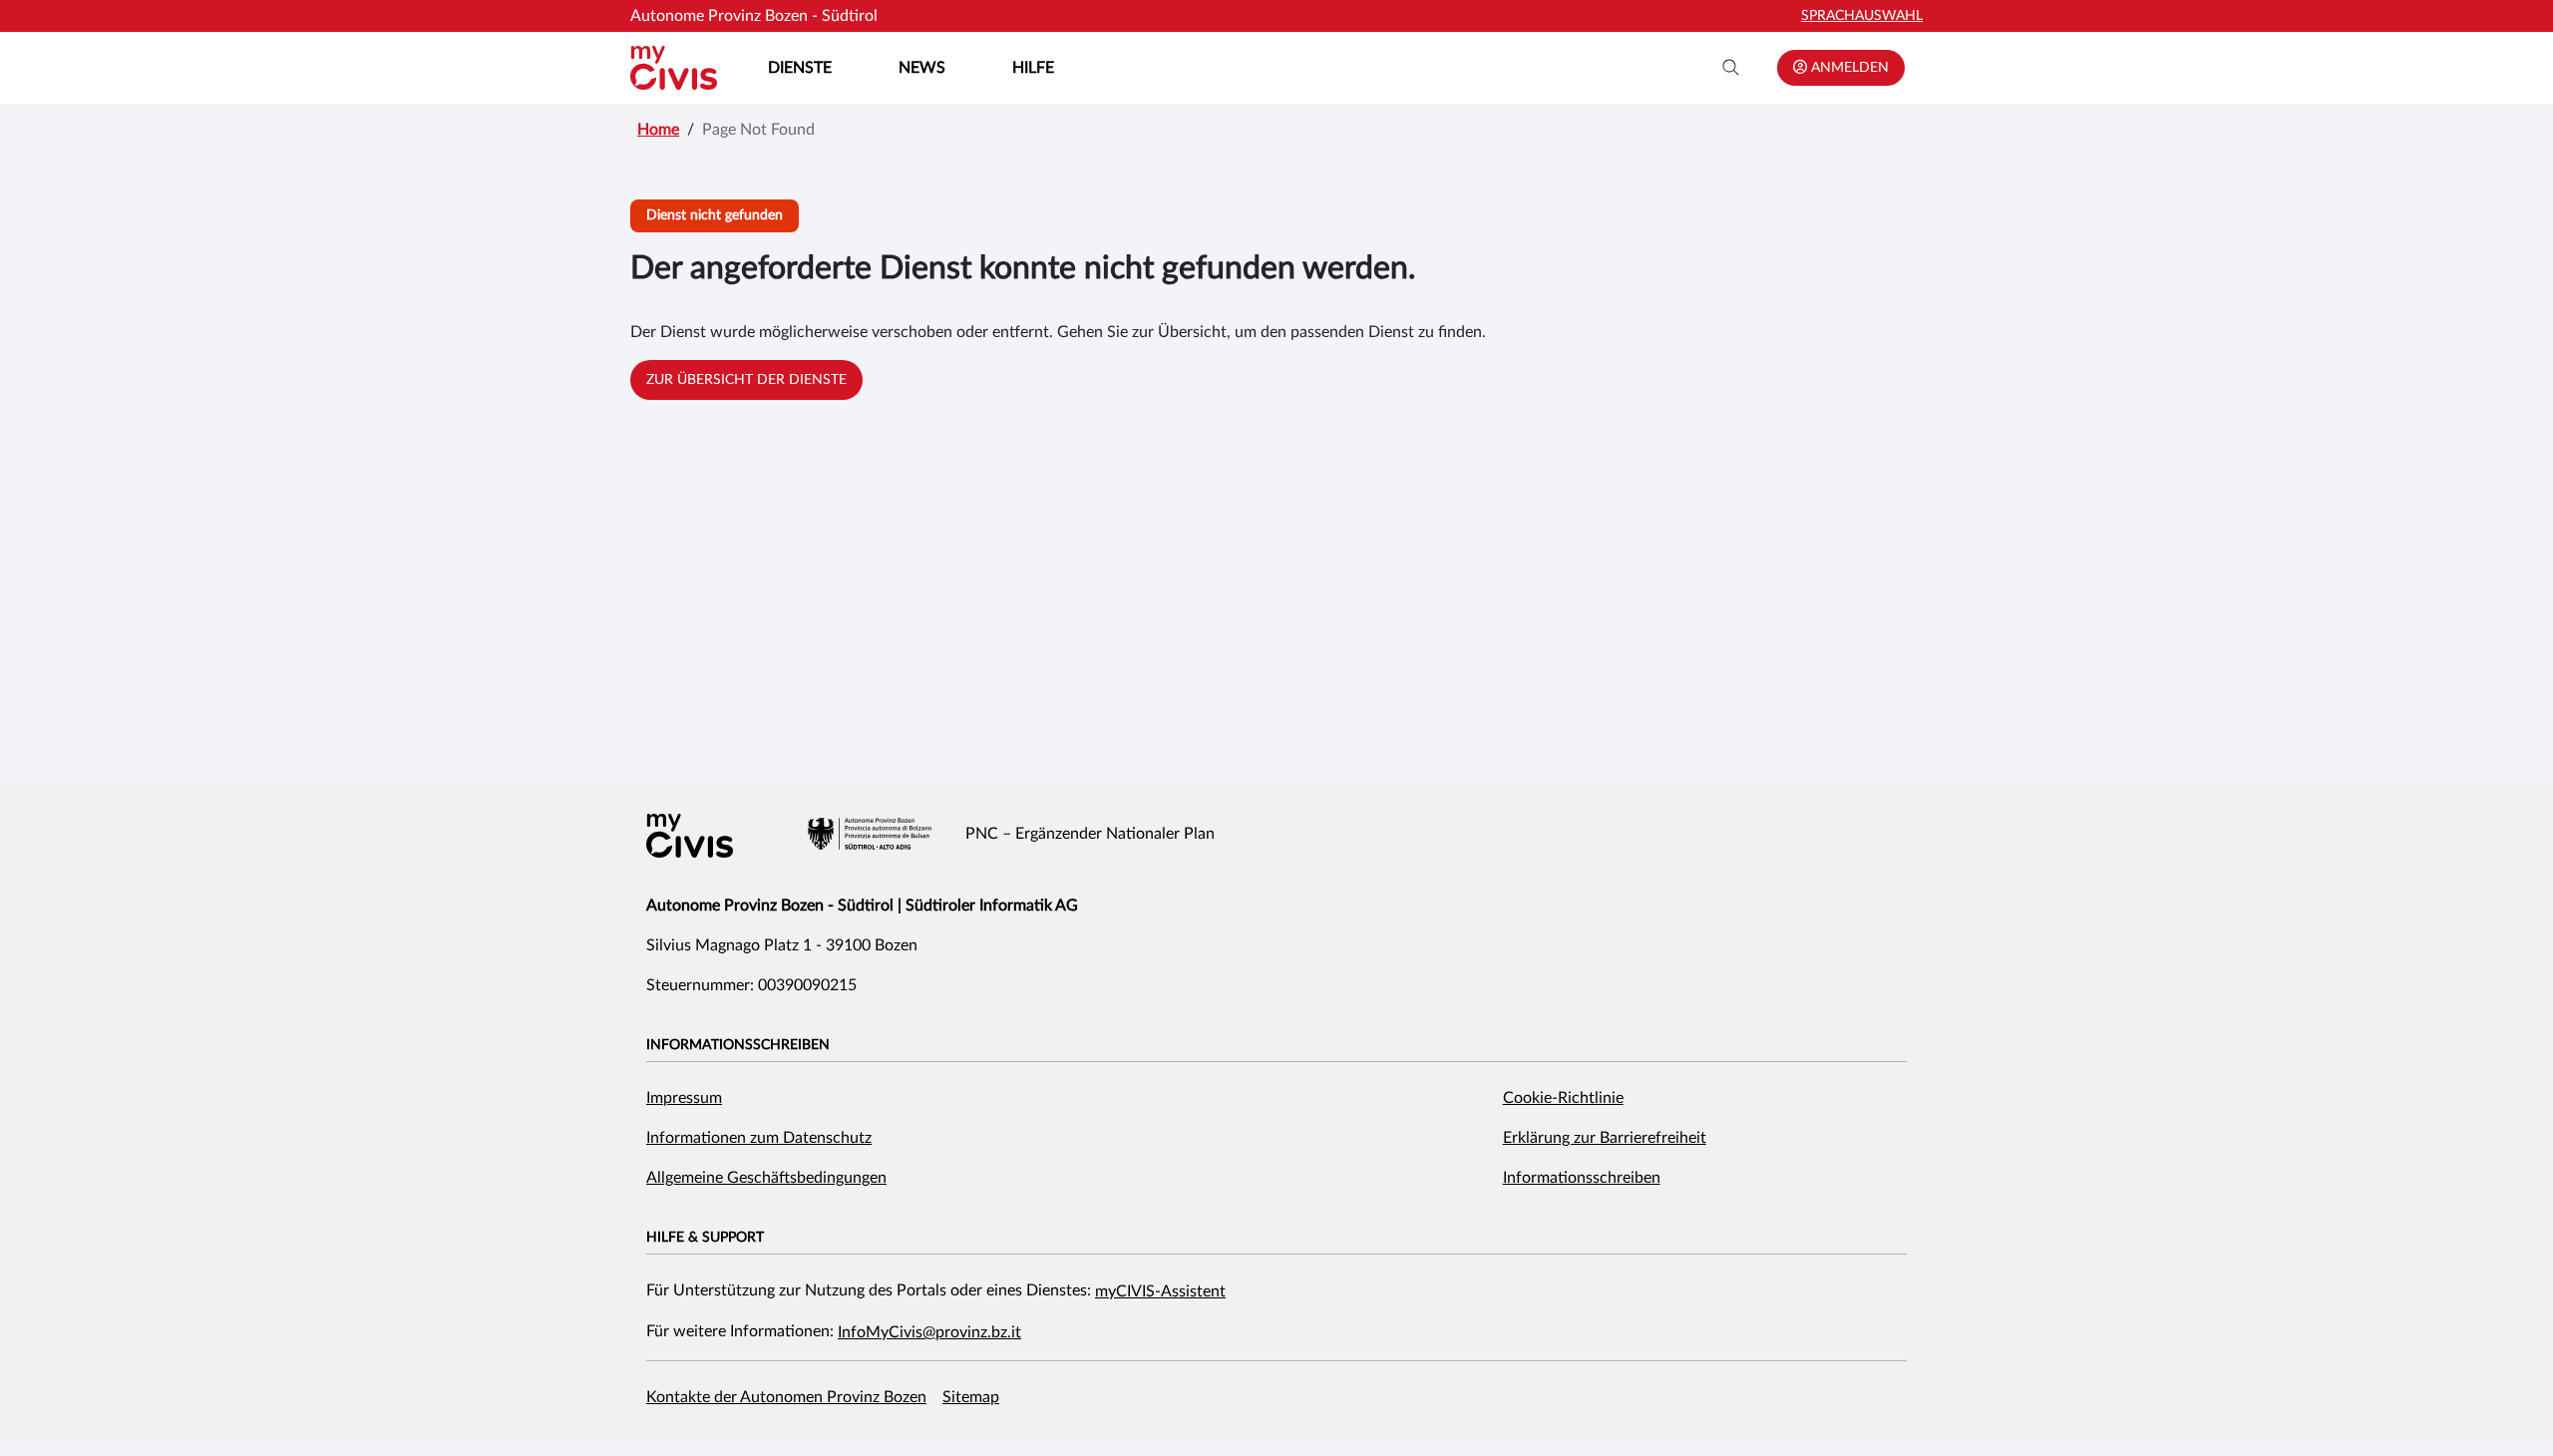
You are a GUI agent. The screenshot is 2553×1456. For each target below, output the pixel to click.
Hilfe (1033, 68)
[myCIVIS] (690, 836)
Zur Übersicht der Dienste (746, 380)
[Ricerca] (1731, 68)
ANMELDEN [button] (1848, 68)
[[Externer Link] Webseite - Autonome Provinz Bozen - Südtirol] (870, 834)
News (922, 68)
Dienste (800, 68)
